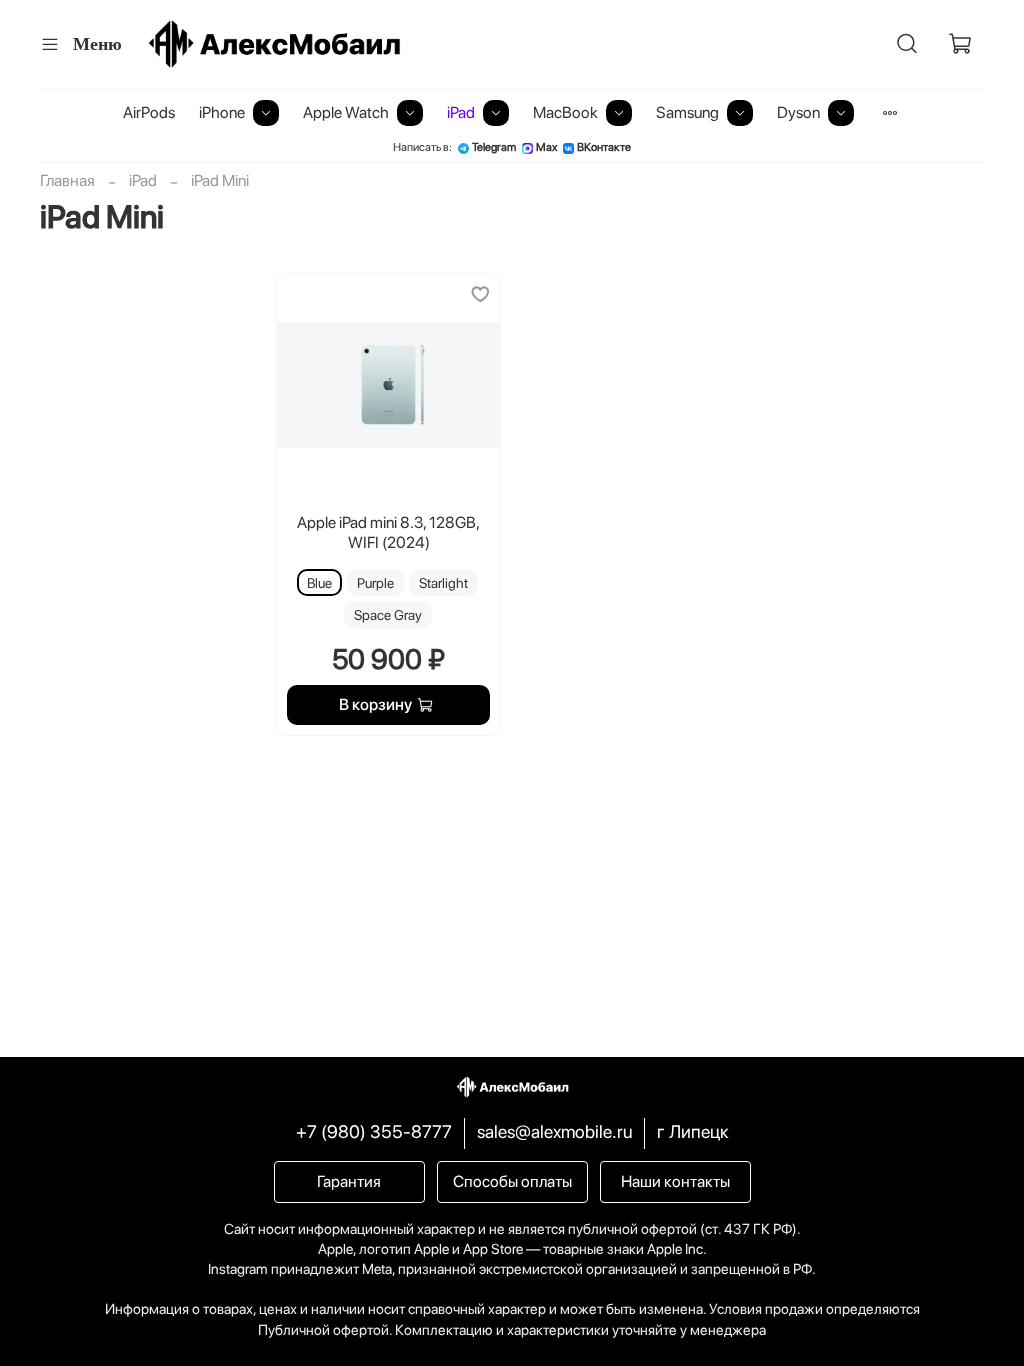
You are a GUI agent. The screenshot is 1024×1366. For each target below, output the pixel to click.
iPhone (222, 112)
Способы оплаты (512, 1181)
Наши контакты (675, 1181)
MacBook (565, 112)
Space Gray (388, 615)
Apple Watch (346, 112)
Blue (319, 583)
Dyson (798, 112)
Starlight (443, 583)
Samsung (687, 112)
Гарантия (349, 1181)
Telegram (494, 147)
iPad (461, 112)
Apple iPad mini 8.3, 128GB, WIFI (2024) (388, 532)
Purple (375, 583)
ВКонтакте (604, 147)
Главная (67, 180)
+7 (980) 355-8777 (374, 1131)
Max (546, 147)
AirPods (149, 112)
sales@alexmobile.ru (554, 1131)
